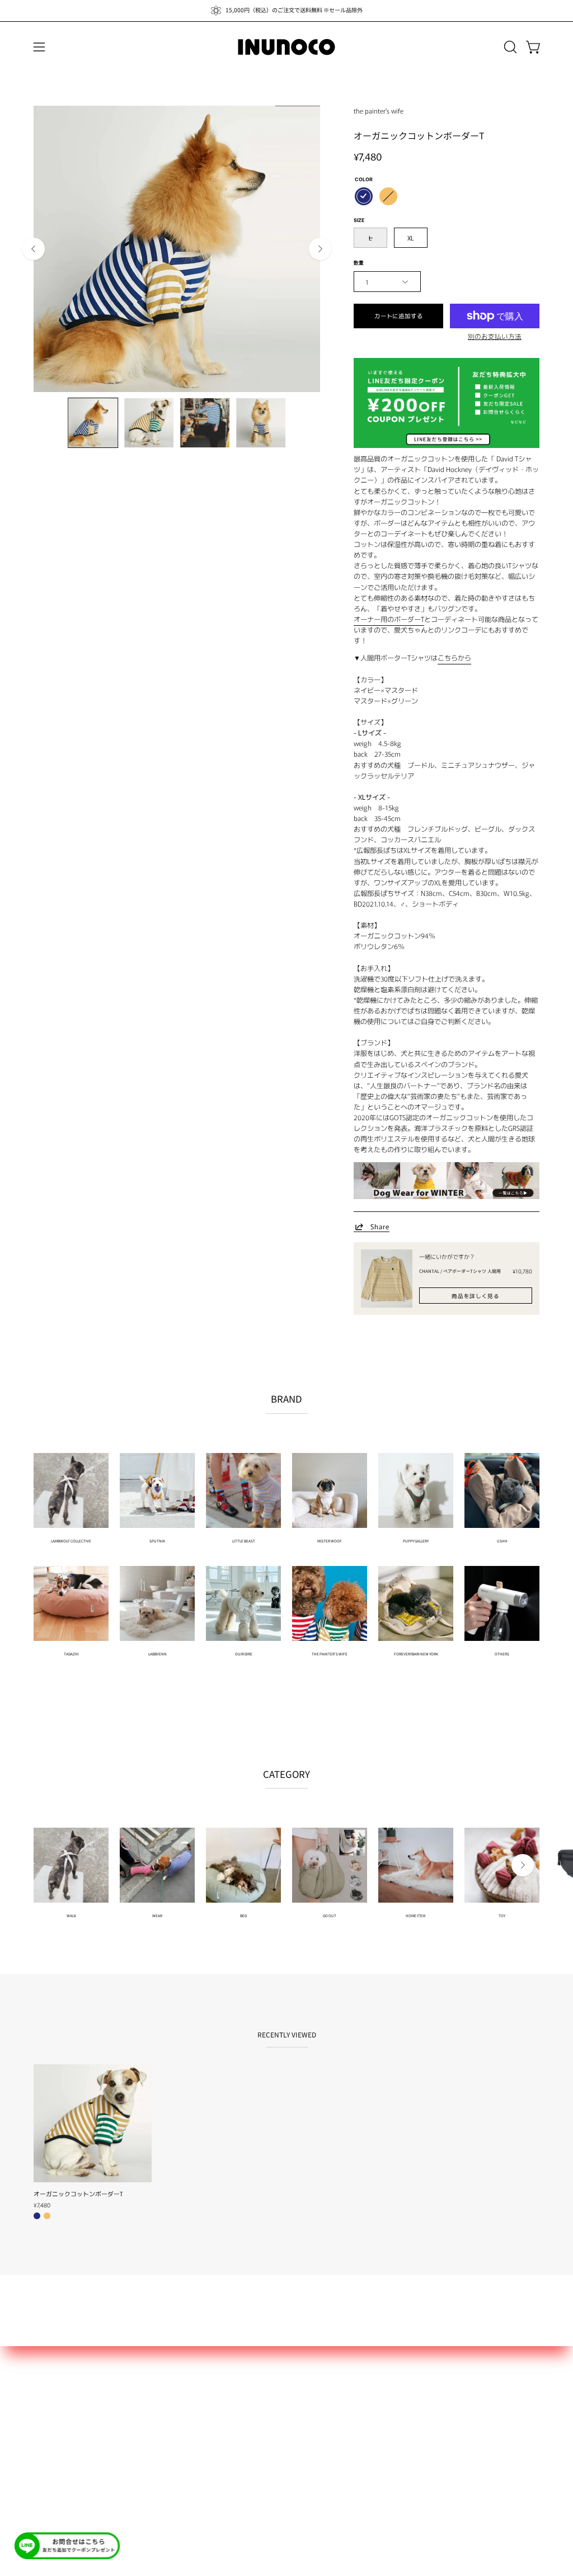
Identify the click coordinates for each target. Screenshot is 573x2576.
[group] (286, 11)
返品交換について (65, 2441)
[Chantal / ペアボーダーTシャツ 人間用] (387, 1278)
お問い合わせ (57, 2394)
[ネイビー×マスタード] (364, 196)
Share (380, 1226)
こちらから (454, 658)
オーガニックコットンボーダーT (78, 2194)
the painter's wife (379, 110)
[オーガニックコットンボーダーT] (93, 423)
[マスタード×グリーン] (388, 196)
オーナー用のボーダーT (389, 619)
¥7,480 (42, 2205)
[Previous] (34, 249)
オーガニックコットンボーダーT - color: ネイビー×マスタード (37, 2216)
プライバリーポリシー (73, 2457)
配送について (57, 2410)
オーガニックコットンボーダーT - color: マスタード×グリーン (47, 2216)
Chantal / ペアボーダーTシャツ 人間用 (460, 1271)
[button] (509, 47)
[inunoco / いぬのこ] (286, 47)
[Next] (320, 249)
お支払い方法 (57, 2426)
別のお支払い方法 (495, 336)
